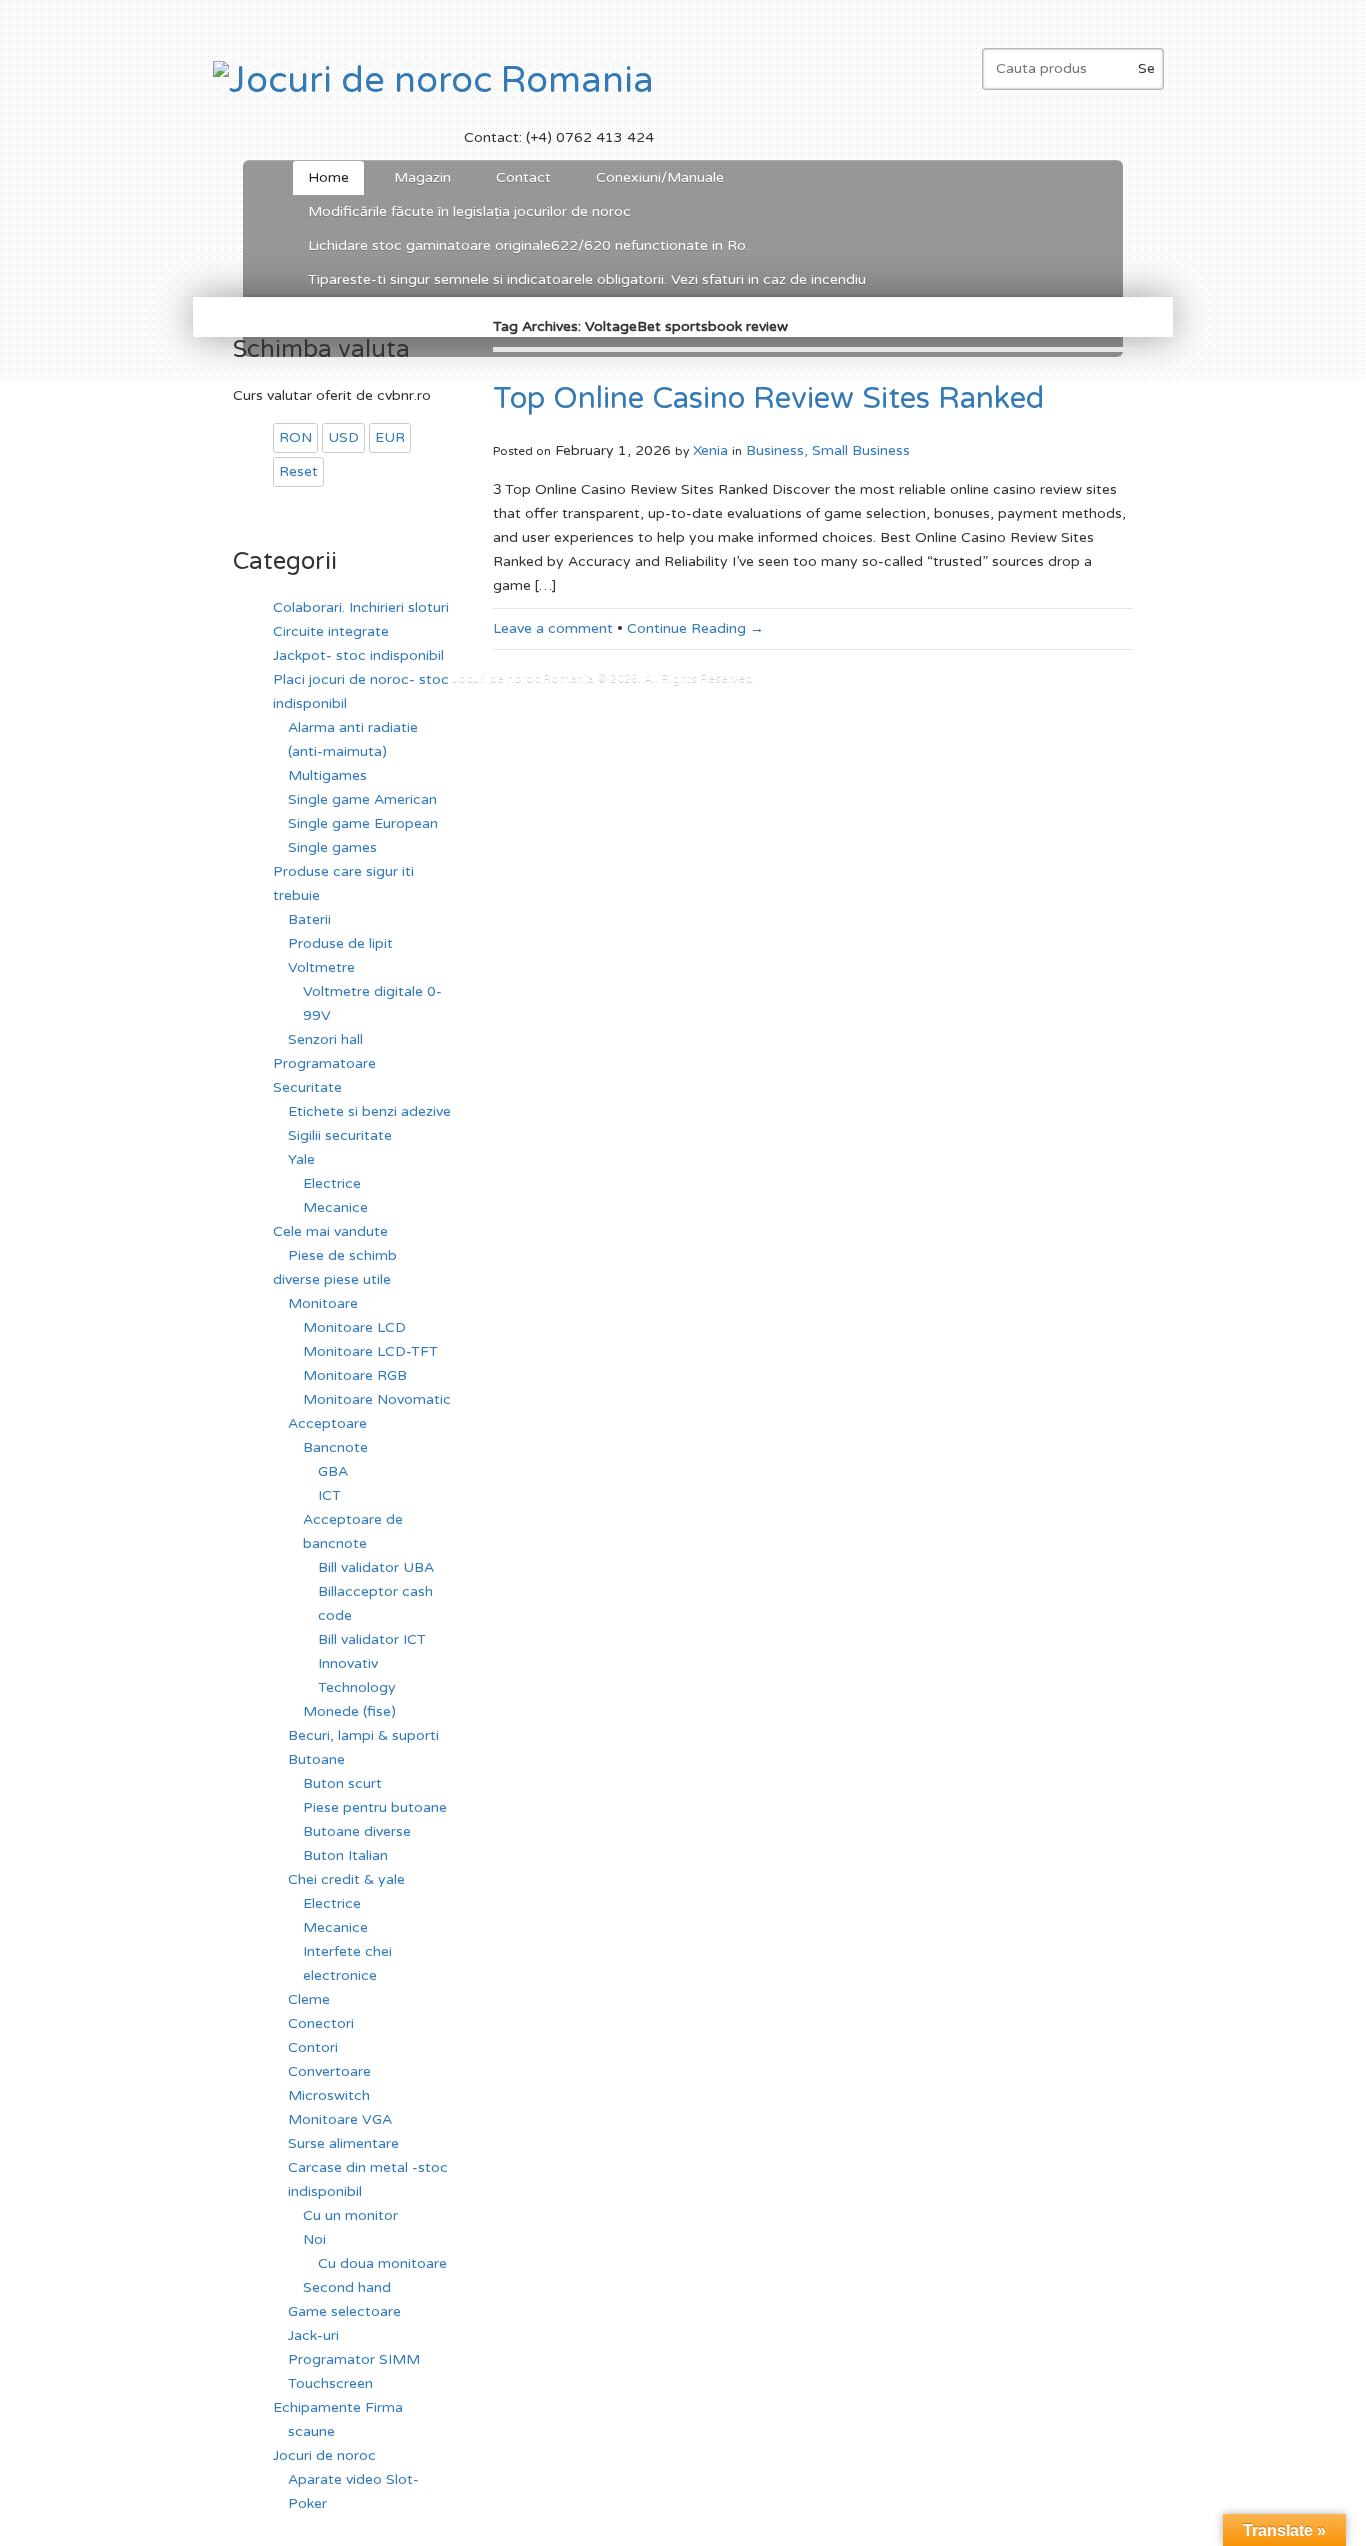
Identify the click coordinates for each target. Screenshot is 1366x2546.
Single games (332, 847)
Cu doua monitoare (382, 2263)
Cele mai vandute (330, 1231)
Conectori (321, 2023)
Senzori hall (325, 1039)
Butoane (316, 1759)
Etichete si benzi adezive (369, 1111)
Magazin (422, 177)
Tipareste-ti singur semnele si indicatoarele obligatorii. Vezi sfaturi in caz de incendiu (587, 279)
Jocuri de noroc (324, 2455)
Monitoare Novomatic (377, 1399)
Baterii (309, 919)
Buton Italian (345, 1855)
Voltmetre (321, 967)
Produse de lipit (340, 943)
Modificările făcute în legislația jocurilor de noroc (469, 211)
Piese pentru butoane (375, 1807)
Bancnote (335, 1447)
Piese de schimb (342, 1255)
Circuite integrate (331, 631)
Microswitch (329, 2095)
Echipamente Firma (338, 2407)
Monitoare (323, 1303)
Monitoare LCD (354, 1327)
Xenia (710, 450)
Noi (314, 2239)
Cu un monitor (350, 2215)
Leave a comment (553, 628)
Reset (298, 471)
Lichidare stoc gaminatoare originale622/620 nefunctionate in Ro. (528, 245)
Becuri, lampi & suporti (363, 1735)
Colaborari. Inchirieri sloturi (361, 607)
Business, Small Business (828, 450)
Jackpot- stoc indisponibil (358, 655)
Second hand (347, 2287)
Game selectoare (344, 2311)
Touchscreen (330, 2383)
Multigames (327, 775)
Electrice (332, 1183)
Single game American (362, 799)
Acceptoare (327, 1423)
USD (343, 437)
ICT (329, 1495)
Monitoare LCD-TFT (370, 1351)
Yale (301, 1159)
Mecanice (335, 1207)
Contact (523, 177)
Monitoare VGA (340, 2119)
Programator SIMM (354, 2359)
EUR (390, 437)
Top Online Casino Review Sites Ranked (768, 398)
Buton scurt (342, 1783)
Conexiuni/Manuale (660, 177)
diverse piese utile (332, 1279)
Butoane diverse (357, 1831)
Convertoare (329, 2071)
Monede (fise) (349, 1711)
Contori (313, 2047)
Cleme (309, 1999)
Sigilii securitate (340, 1135)
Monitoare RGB (355, 1375)
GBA (333, 1471)
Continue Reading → (695, 628)
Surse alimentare (343, 2143)
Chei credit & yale (346, 1879)
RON (295, 437)
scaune (311, 2431)
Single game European (363, 823)
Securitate (307, 1087)
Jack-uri (313, 2335)
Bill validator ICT (372, 1639)
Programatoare (324, 1063)
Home (328, 177)
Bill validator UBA (376, 1567)
